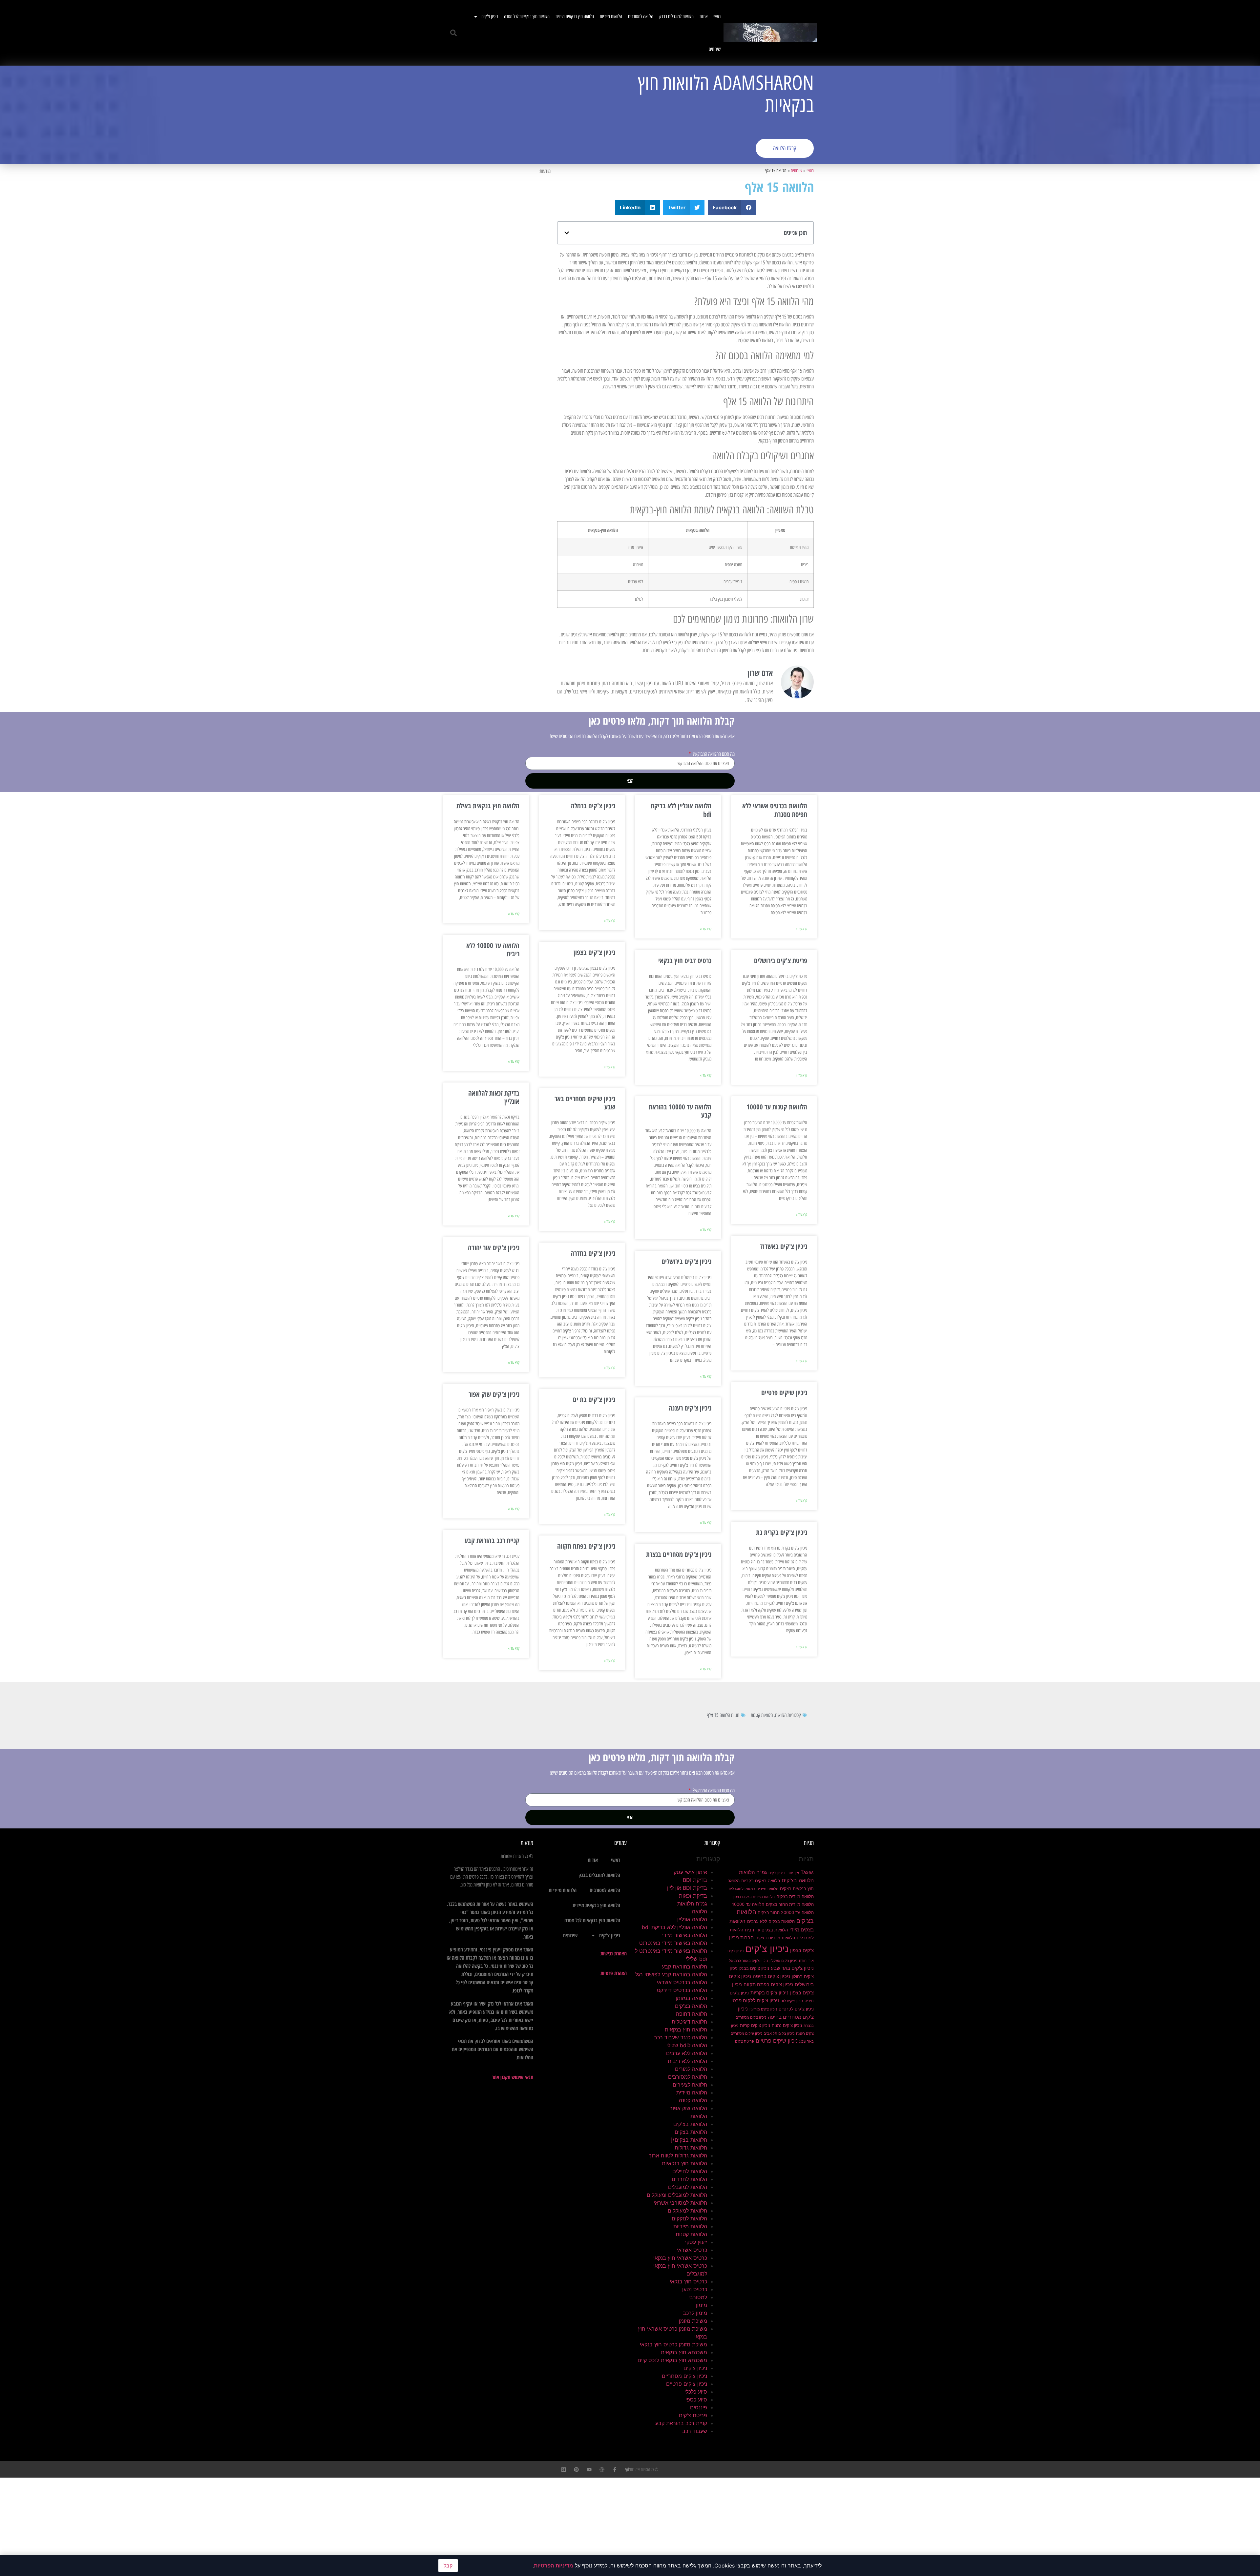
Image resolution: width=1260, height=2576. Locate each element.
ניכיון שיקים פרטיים (784, 1392)
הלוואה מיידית (692, 2092)
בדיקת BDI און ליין (687, 1888)
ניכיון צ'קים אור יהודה (494, 1247)
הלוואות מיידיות (611, 16)
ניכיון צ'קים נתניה (787, 2025)
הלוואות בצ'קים (690, 2124)
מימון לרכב (695, 2313)
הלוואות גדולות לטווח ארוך (678, 2155)
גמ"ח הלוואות (753, 1872)
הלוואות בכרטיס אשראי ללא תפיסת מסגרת (775, 810)
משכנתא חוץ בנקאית (684, 2352)
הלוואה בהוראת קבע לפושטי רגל (671, 1974)
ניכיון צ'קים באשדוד (784, 1246)
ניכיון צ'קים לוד (792, 2001)
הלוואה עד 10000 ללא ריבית (493, 949)
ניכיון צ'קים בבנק (754, 1968)
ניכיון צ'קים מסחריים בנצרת (679, 1554)
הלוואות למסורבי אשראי (680, 2203)
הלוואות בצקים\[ (689, 2140)
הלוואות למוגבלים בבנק (676, 16)
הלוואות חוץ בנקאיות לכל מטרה (527, 16)
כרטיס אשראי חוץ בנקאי (680, 2258)
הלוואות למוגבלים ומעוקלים (677, 2195)
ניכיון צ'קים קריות (755, 2025)
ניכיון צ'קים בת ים (594, 1399)
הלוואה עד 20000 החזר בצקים (786, 1912)
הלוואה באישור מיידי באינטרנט (673, 1943)
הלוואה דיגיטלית (689, 2022)
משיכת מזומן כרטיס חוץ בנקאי (673, 2344)
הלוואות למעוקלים (687, 2211)
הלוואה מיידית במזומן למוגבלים (754, 1889)
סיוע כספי (696, 2400)
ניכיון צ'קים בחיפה (771, 1976)
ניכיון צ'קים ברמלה (593, 806)
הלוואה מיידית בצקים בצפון (754, 1897)
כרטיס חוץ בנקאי (688, 2281)
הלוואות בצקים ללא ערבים (771, 1921)
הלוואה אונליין (692, 1919)
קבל (448, 2566)
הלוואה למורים (691, 2069)
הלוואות (781, 1715)
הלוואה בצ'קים (798, 1880)
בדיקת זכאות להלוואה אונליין (494, 1097)
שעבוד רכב (695, 2431)
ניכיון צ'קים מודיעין (763, 2009)
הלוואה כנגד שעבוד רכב (681, 2037)
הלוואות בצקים (691, 2132)
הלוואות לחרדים (689, 2179)
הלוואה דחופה (692, 2014)
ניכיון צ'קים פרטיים (687, 2384)
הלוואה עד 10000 (748, 1904)
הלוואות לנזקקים (689, 2218)
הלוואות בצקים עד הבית (766, 1930)
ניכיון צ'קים (490, 16)
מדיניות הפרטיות (554, 2566)
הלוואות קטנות (762, 1715)
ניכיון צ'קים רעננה (690, 1408)
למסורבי (698, 2297)
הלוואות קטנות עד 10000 (777, 1107)
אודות (703, 16)
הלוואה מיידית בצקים (795, 1896)
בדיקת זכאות (693, 1896)
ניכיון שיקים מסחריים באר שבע (585, 1103)
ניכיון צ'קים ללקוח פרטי (755, 2001)
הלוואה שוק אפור (688, 2108)
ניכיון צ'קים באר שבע (792, 1968)
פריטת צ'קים (745, 2041)
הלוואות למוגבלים (688, 2187)
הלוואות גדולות (691, 2148)
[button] (453, 33)
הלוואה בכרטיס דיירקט (682, 1990)
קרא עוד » (801, 929)
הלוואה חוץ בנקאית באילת (488, 806)
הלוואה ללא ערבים (687, 2053)
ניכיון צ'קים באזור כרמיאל (748, 1961)
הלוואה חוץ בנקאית (686, 2030)
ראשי (717, 16)
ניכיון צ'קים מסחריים (684, 2376)
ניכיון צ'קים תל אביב (779, 2034)
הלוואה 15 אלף (718, 1715)
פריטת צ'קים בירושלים (781, 960)
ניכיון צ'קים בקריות (769, 1993)
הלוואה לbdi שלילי (687, 2045)
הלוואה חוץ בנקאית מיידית (575, 16)
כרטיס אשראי (692, 2250)
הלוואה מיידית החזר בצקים (790, 1904)
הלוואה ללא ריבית (687, 2061)
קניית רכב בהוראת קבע (492, 1540)
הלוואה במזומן (691, 1998)
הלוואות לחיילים (690, 2171)
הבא (630, 781)
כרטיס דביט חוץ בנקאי (685, 960)
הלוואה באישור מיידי (685, 1935)
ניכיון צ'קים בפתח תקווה (586, 1546)
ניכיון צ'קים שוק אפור (494, 1394)
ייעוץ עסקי (696, 2242)
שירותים (715, 49)
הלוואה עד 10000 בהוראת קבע (680, 1111)
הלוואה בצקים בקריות (761, 1881)
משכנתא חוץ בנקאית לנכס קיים (672, 2360)
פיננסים (699, 2407)
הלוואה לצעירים (690, 2085)
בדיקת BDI (695, 1880)
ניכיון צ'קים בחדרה (593, 1253)
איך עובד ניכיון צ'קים (784, 1873)
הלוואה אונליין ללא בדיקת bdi (681, 810)
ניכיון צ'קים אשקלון (783, 1961)
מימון (702, 2305)
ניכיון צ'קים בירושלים (686, 1261)
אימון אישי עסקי (690, 1872)
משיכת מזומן (693, 2321)
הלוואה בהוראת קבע (684, 1967)
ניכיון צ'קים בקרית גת (782, 1532)
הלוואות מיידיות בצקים (775, 1938)
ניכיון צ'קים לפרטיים (796, 2009)
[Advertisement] (536, 115)
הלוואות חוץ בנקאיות (684, 2163)
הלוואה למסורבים (641, 16)
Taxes (807, 1872)
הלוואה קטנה (693, 2100)
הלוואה (700, 1911)
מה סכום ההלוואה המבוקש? (713, 754)
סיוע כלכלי (696, 2392)
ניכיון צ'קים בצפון (594, 952)
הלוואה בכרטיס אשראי (682, 1982)
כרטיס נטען (695, 2289)
